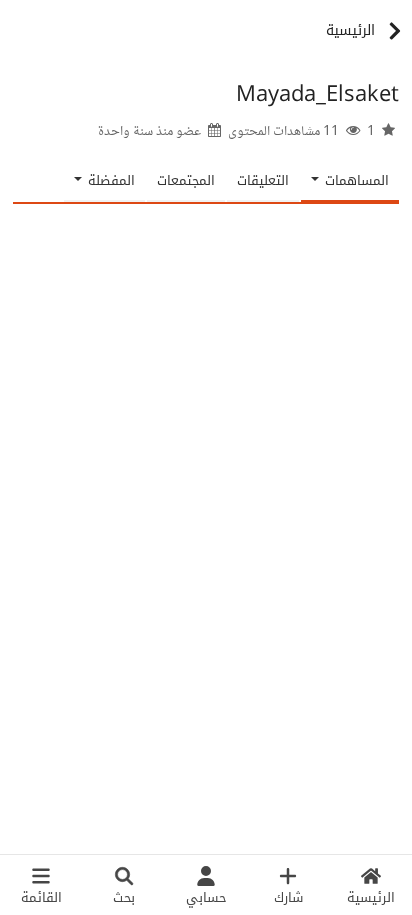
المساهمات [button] (355, 180)
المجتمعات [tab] (186, 180)
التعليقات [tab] (263, 180)
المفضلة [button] (109, 180)
